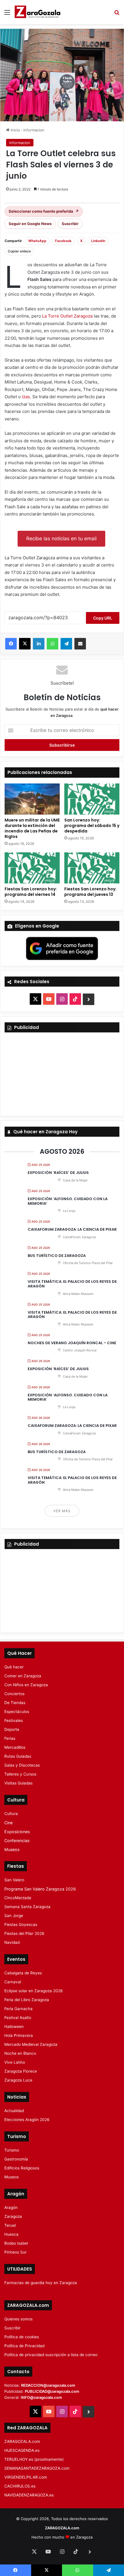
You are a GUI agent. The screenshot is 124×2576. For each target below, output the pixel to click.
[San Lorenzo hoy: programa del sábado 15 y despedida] (92, 799)
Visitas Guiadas (18, 1783)
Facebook (63, 241)
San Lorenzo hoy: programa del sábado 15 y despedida (92, 826)
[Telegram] (66, 644)
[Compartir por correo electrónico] (80, 644)
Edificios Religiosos (22, 2168)
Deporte (12, 1729)
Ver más (62, 1511)
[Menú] (7, 14)
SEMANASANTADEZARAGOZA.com (37, 2468)
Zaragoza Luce (18, 2080)
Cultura (11, 1814)
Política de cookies (22, 2337)
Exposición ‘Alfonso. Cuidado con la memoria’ (68, 1201)
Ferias (10, 1738)
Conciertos (14, 1694)
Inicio (15, 130)
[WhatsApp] (52, 644)
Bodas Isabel (16, 2243)
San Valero (14, 1880)
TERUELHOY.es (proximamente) (34, 2459)
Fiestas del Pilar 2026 (24, 1933)
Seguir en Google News (30, 224)
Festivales (14, 1721)
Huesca (11, 2234)
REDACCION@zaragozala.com (48, 2385)
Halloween (14, 2027)
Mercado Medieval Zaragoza (31, 2044)
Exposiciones (17, 1832)
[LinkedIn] (39, 644)
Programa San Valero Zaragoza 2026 (40, 1889)
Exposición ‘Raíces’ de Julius (58, 1173)
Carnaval (13, 1982)
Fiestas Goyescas (21, 1925)
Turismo (12, 2150)
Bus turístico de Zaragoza (57, 1256)
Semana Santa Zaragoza (27, 1907)
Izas (26, 397)
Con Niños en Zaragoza (26, 1685)
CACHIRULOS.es (20, 2486)
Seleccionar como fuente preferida (44, 211)
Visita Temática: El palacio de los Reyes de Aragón (72, 1284)
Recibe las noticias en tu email (61, 539)
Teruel (10, 2225)
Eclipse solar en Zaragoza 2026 (34, 1991)
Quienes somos (18, 2319)
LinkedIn (98, 241)
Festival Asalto (18, 2018)
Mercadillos (15, 1747)
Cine (9, 1823)
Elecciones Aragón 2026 (27, 2120)
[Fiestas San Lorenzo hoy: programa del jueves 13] (92, 868)
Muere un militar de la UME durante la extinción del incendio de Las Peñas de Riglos (32, 828)
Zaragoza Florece (21, 2071)
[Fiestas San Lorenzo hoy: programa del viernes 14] (32, 868)
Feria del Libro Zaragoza (27, 2000)
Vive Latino (15, 2062)
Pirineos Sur (15, 2252)
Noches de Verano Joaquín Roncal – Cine (72, 1343)
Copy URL (103, 618)
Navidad (12, 1942)
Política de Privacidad (24, 2346)
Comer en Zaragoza (23, 1676)
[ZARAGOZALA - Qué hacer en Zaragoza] (37, 12)
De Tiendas (15, 1703)
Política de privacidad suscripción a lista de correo (51, 2355)
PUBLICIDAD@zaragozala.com (52, 2391)
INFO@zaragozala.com (41, 2397)
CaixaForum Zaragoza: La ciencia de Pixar (72, 1229)
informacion (34, 130)
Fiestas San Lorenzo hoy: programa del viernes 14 (31, 892)
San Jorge (14, 1916)
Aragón (11, 2207)
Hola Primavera (19, 2035)
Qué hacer (14, 1667)
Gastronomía (16, 2159)
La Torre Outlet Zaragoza (67, 316)
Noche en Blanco (20, 2053)
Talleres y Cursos (20, 1774)
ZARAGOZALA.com (22, 2441)
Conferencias (17, 1841)
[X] (25, 644)
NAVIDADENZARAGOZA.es (29, 2495)
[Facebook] (11, 644)
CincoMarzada (18, 1898)
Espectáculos (17, 1712)
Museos (12, 1849)
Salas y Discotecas (22, 1765)
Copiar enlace (19, 251)
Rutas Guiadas (18, 1756)
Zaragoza (13, 2216)
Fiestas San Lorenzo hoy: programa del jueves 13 (90, 892)
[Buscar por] (117, 14)
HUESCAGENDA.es (22, 2450)
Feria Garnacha (18, 2009)
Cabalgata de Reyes (23, 1973)
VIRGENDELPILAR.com (26, 2477)
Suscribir (70, 224)
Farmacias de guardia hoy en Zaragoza (41, 2283)
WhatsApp (37, 241)
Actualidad (14, 2111)
